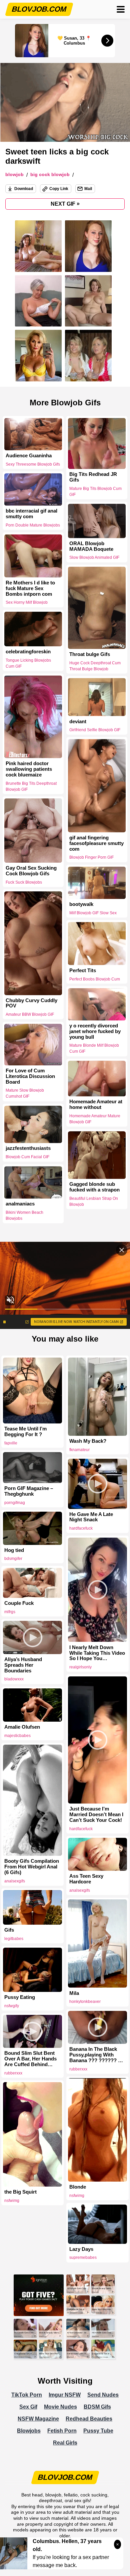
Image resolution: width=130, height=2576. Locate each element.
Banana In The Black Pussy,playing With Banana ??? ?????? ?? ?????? (97, 2055)
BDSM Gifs (97, 2407)
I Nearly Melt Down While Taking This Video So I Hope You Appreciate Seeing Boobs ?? (97, 1653)
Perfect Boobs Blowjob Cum (95, 979)
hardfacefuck (81, 1528)
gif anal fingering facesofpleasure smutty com (96, 843)
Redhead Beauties (89, 2419)
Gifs (9, 1930)
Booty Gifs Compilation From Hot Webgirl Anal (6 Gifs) (32, 1867)
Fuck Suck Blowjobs (24, 882)
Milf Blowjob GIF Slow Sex (93, 913)
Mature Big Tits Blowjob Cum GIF (95, 492)
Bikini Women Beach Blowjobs (24, 1215)
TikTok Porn (27, 2395)
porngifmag (15, 1503)
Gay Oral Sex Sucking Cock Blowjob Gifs (31, 871)
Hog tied (14, 1550)
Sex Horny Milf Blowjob (27, 602)
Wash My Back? (88, 1441)
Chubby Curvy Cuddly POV (31, 1003)
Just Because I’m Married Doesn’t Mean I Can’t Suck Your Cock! (96, 1815)
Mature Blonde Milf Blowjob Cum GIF (94, 1049)
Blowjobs (29, 2431)
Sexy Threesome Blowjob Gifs (33, 464)
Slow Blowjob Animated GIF (94, 557)
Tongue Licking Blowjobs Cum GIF (28, 663)
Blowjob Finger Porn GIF (91, 857)
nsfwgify (12, 2006)
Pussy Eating (20, 1997)
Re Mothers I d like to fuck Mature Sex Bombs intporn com (30, 588)
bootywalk (81, 904)
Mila (74, 1993)
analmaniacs (20, 1204)
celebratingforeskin (28, 652)
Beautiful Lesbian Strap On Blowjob (94, 1201)
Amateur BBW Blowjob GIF (30, 1014)
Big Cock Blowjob (50, 175)
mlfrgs (10, 1612)
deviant (78, 721)
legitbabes (14, 1939)
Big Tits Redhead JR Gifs (93, 477)
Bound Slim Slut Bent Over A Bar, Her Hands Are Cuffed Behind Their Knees (30, 2059)
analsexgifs (15, 1881)
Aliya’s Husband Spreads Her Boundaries (23, 1665)
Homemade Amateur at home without (96, 1105)
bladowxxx (14, 1679)
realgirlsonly (80, 1667)
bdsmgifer (13, 1559)
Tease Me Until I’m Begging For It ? (25, 1432)
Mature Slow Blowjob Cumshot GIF (25, 1094)
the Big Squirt (20, 2192)
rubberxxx (78, 2069)
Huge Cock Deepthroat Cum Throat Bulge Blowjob (95, 666)
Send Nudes (103, 2395)
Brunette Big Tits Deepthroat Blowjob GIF (31, 786)
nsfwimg (77, 2196)
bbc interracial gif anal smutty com (31, 514)
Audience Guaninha (29, 456)
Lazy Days (81, 2249)
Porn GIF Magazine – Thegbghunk (29, 1491)
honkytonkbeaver (85, 2002)
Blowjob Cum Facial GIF (27, 1157)
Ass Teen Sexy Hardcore (86, 1879)
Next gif (65, 204)
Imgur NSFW (65, 2395)
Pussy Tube (98, 2431)
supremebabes (83, 2257)
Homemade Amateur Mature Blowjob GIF (95, 1119)
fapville (11, 1443)
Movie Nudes (60, 2407)
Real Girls (65, 2443)
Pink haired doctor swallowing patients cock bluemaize (29, 769)
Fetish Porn (62, 2431)
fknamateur (79, 1450)
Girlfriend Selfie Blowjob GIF (95, 730)
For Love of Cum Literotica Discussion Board (30, 1076)
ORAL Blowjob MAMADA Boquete (91, 546)
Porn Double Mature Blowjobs (33, 525)
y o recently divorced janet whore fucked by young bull (95, 1031)
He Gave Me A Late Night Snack (91, 1517)
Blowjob (14, 175)
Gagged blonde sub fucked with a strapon (94, 1187)
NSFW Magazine (38, 2419)
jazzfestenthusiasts (28, 1149)
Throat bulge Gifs (90, 654)
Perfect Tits (83, 970)
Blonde (78, 2187)
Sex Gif (28, 2407)
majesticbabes (17, 1736)
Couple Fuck (19, 1603)
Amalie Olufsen (22, 1727)
